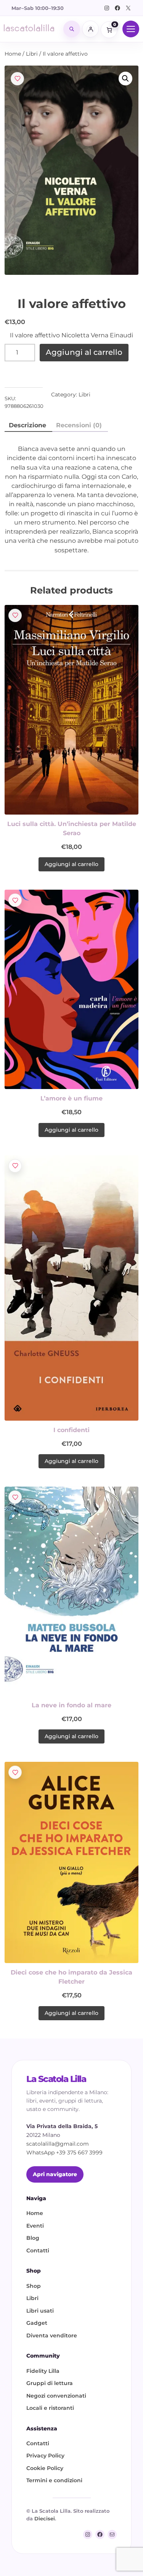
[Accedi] (90, 29)
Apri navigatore (55, 2174)
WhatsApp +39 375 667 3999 (64, 2153)
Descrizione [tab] (27, 425)
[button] (125, 79)
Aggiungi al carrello (84, 352)
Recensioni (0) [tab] (79, 425)
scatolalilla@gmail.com (58, 2144)
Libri (32, 54)
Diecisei (45, 2518)
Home (13, 54)
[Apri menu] (131, 29)
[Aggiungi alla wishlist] (17, 79)
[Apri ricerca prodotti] (72, 29)
